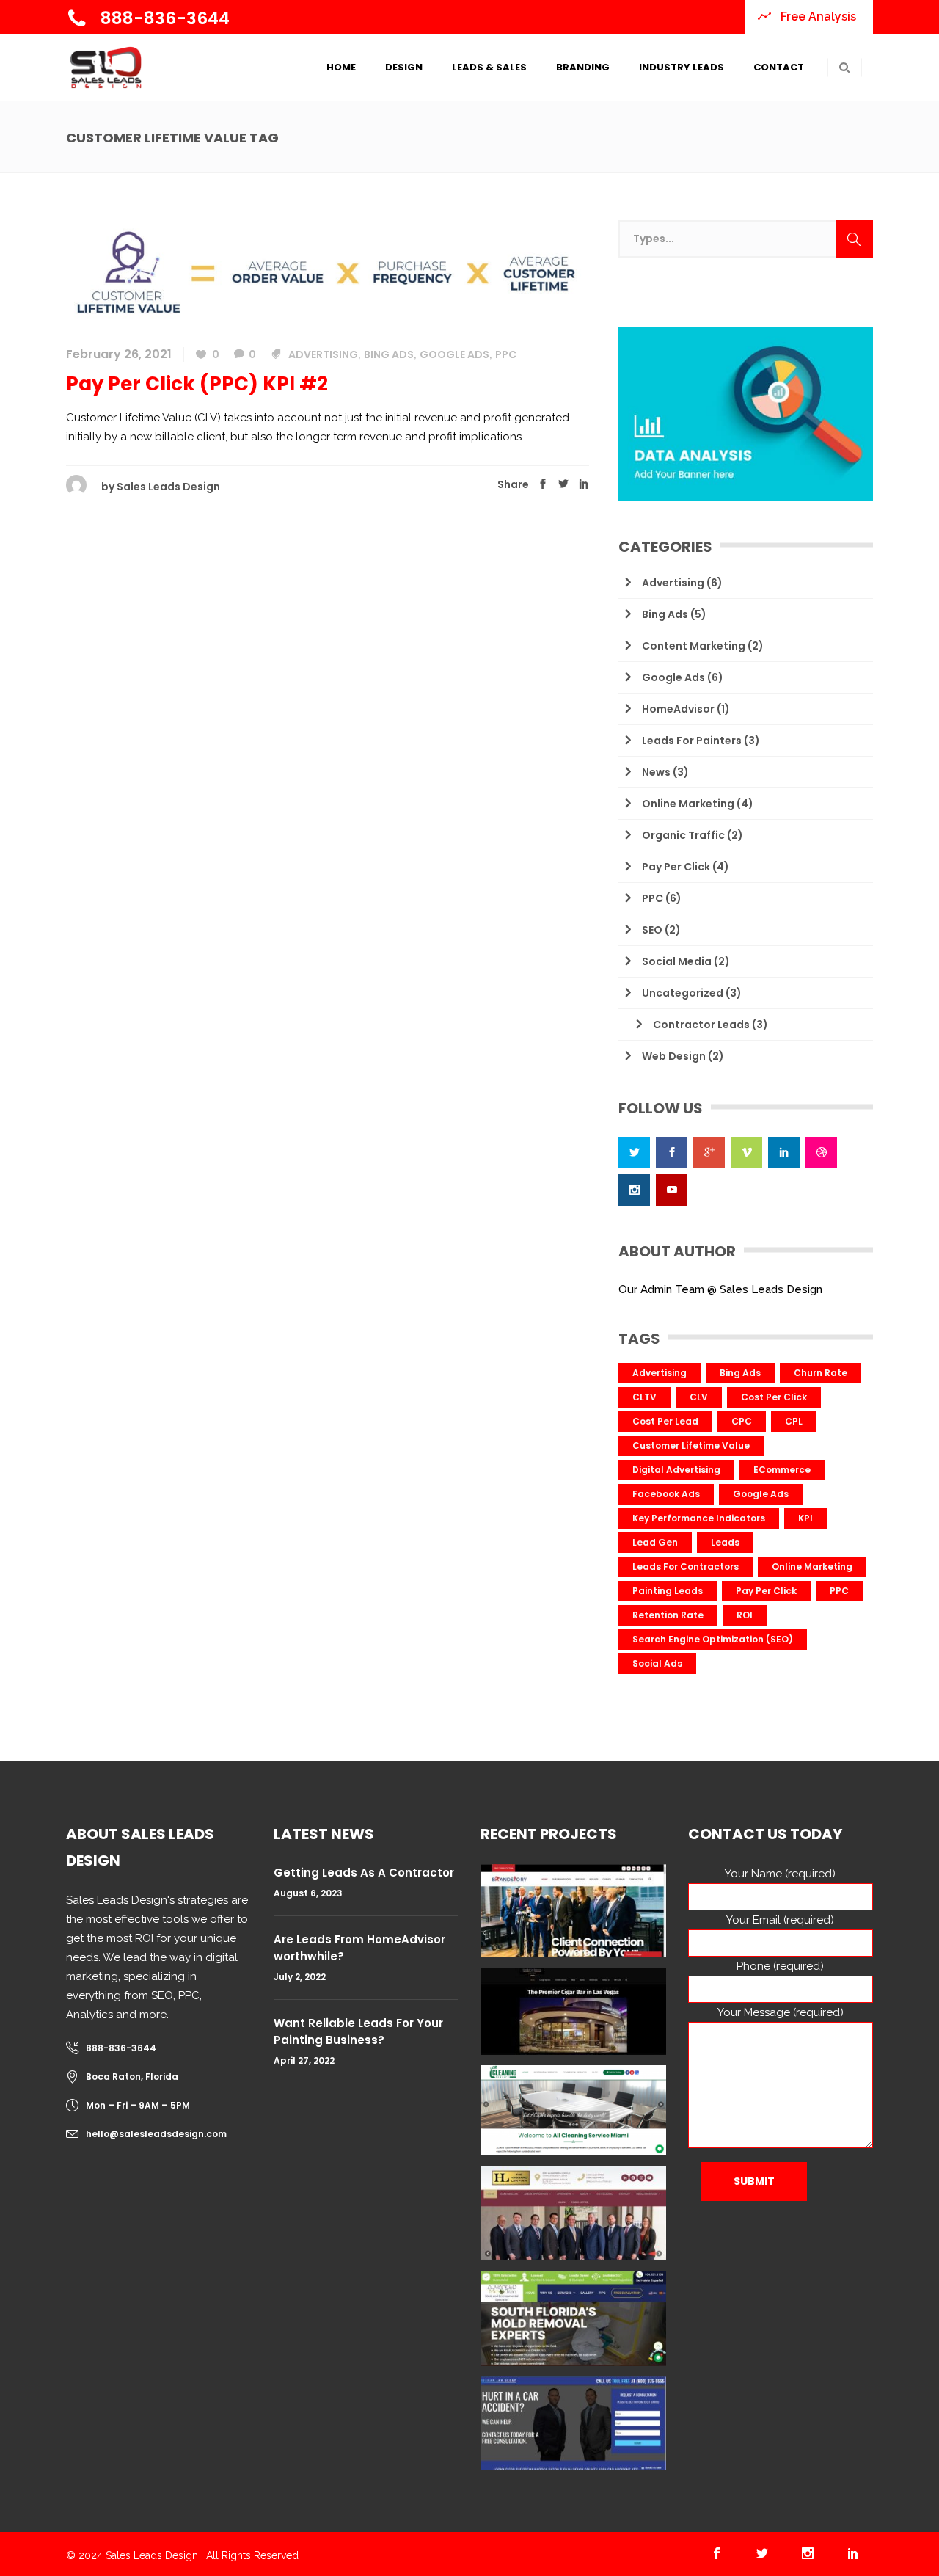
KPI (805, 1518)
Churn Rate (821, 1373)
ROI (745, 1615)
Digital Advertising (676, 1470)
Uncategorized (683, 993)
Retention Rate (668, 1615)
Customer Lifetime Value (691, 1445)
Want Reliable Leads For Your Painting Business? (358, 2031)
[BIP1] (573, 2423)
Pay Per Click (676, 867)
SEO (652, 930)
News (656, 772)
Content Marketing (694, 646)
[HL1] (573, 2213)
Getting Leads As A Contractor (364, 1873)
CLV (699, 1397)
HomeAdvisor (678, 709)
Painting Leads (668, 1591)
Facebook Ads (666, 1494)
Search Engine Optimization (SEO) (713, 1639)
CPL (794, 1421)
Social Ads (657, 1663)
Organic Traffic (683, 835)
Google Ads (454, 354)
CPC (742, 1421)
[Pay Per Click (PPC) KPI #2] (328, 272)
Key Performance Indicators (699, 1518)
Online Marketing (688, 804)
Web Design (674, 1056)
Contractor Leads (701, 1025)
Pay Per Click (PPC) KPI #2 (197, 384)
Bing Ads (389, 354)
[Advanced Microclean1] (573, 2318)
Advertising (323, 354)
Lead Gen (655, 1542)
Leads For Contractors (686, 1567)
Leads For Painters (692, 741)
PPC (506, 354)
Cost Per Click (774, 1397)
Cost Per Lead (665, 1421)
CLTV (644, 1397)
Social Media (677, 961)
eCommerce (782, 1470)
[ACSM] (573, 2110)
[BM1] (573, 1911)
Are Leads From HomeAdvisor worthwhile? (359, 1948)
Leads (725, 1542)
